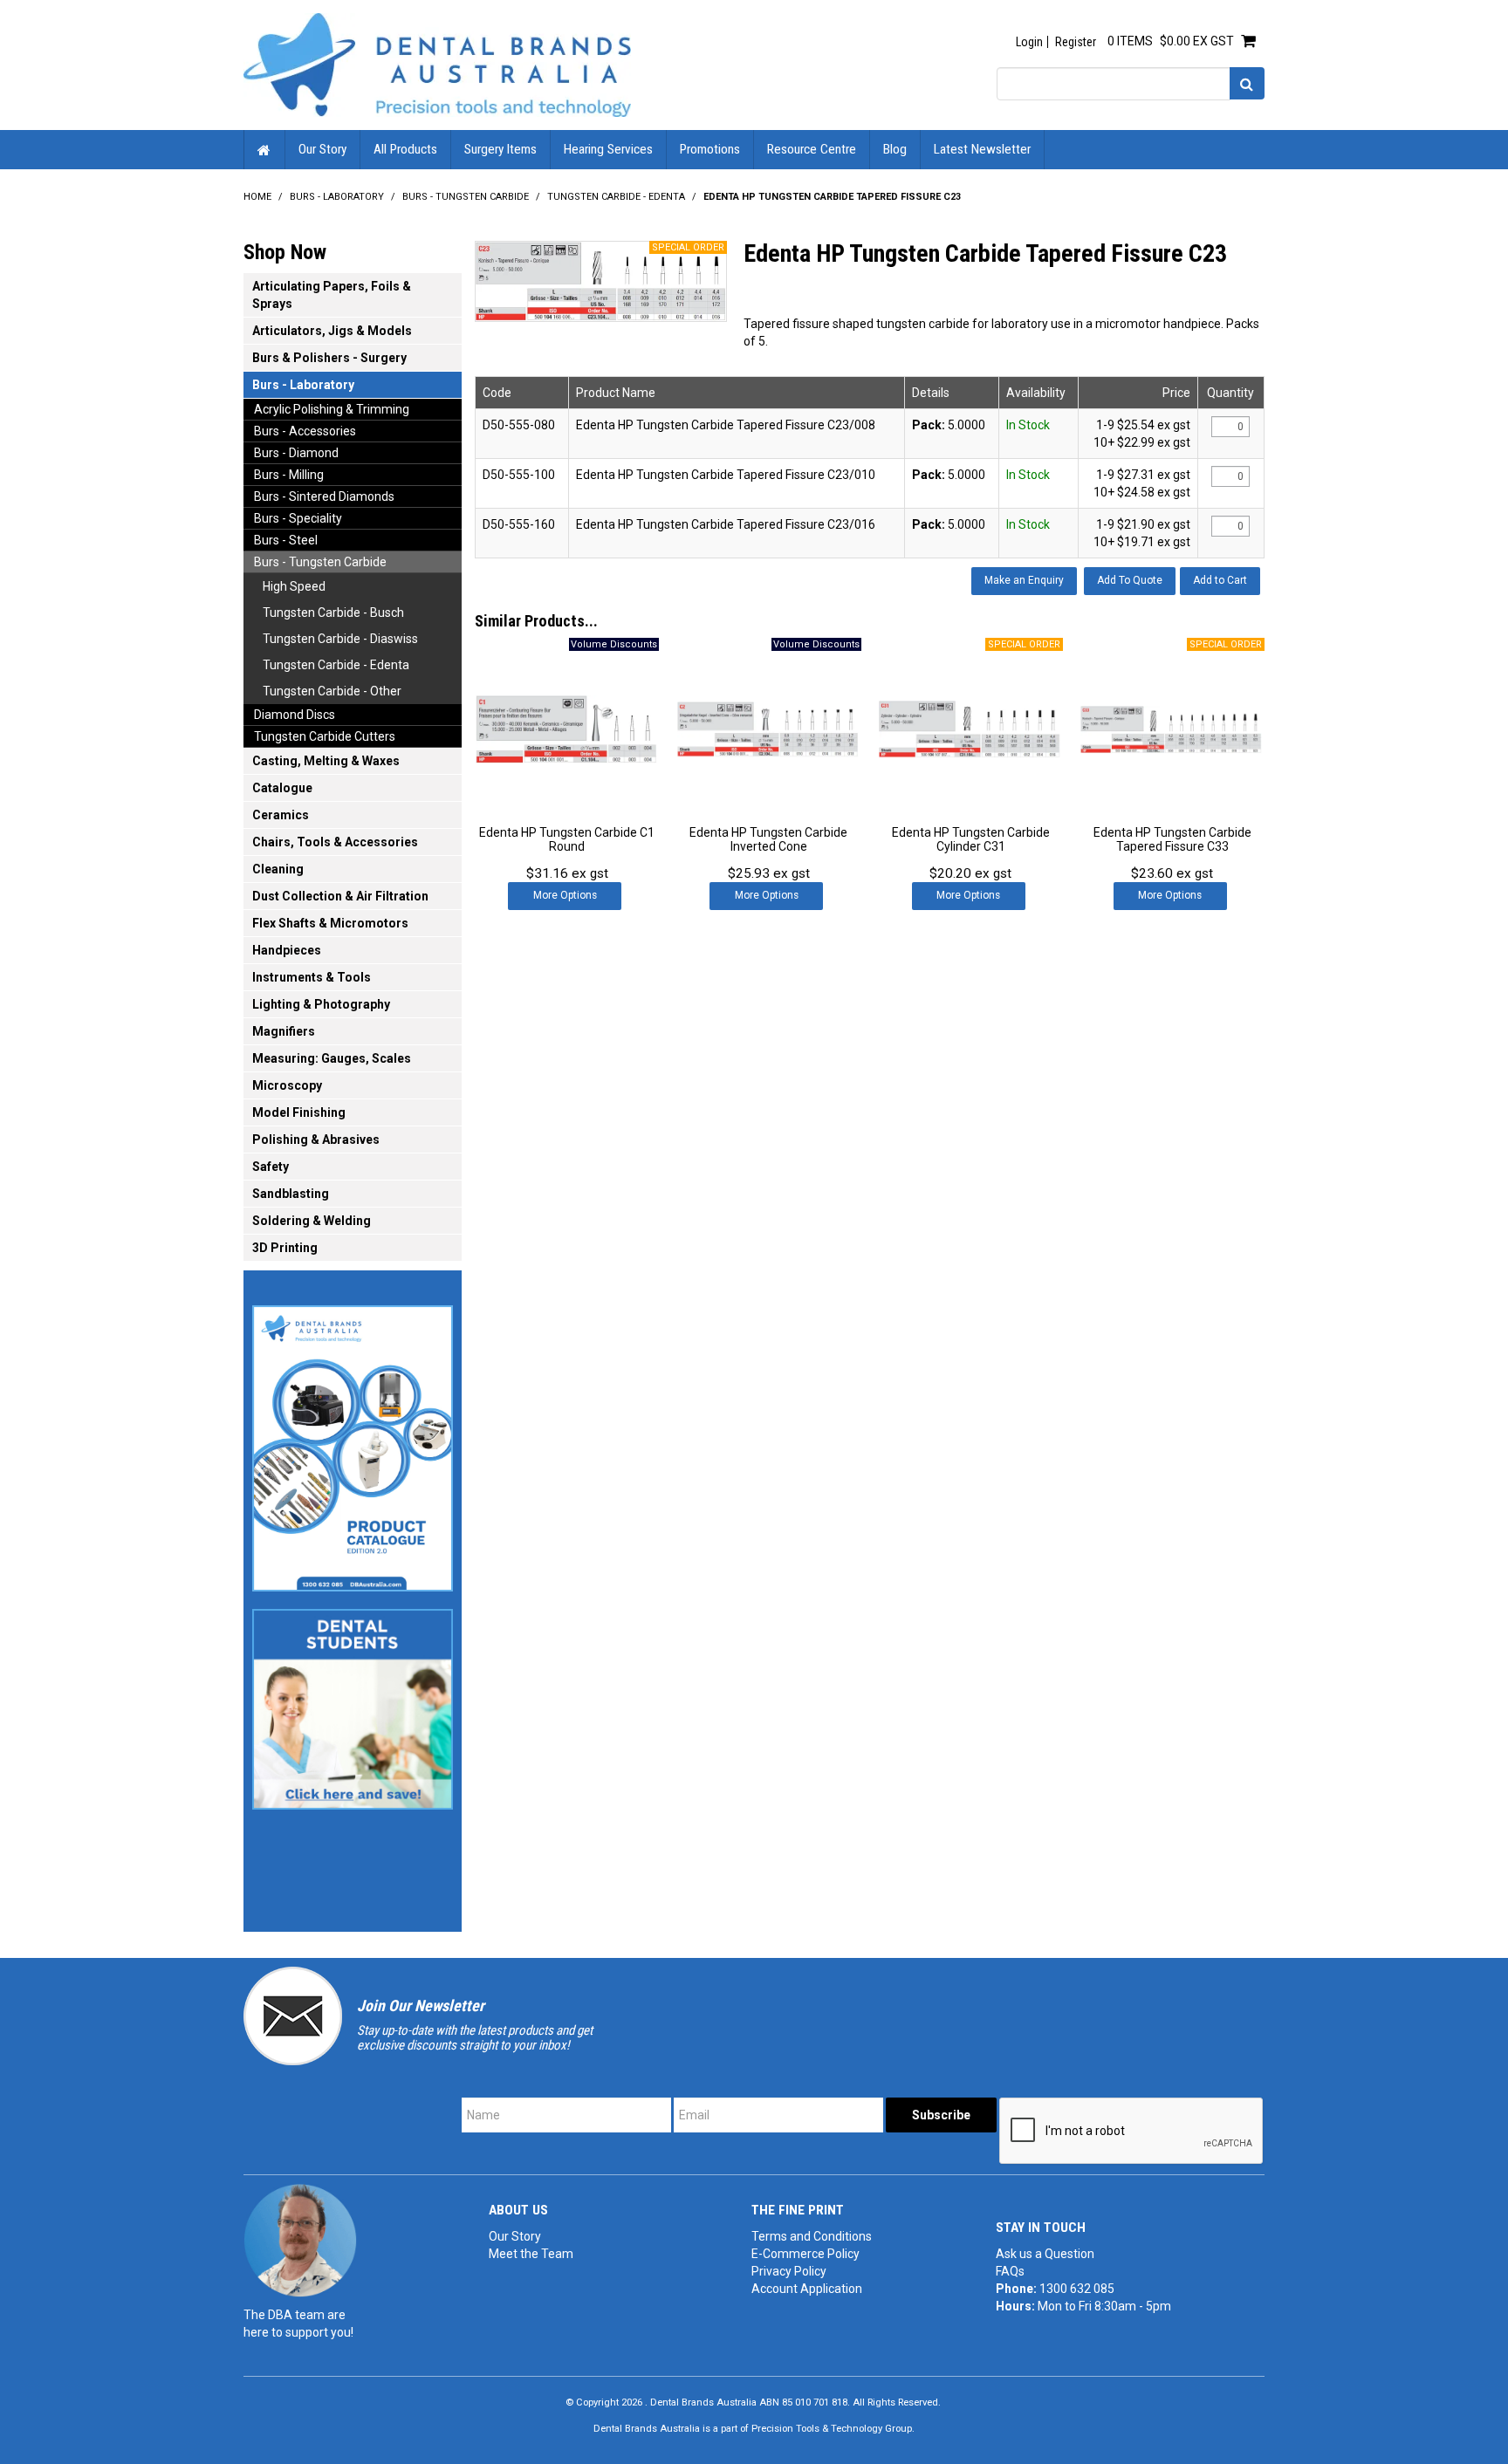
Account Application (807, 2289)
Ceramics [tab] (281, 815)
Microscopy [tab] (287, 1085)
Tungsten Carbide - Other (332, 691)
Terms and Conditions (812, 2236)
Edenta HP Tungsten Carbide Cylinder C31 (971, 839)
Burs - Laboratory (337, 197)
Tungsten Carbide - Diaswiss (340, 639)
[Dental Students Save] (353, 1704)
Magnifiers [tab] (284, 1031)
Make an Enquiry (1024, 580)
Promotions (710, 149)
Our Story (322, 149)
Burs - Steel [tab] (286, 540)
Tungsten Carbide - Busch (333, 613)
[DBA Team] (300, 2240)
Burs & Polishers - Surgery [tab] (329, 358)
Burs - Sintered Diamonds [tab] (324, 496)
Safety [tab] (271, 1167)
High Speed (294, 586)
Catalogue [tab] (282, 788)
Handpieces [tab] (287, 950)
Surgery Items (500, 149)
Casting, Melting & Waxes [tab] (326, 761)
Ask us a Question (1045, 2254)
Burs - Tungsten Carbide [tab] (320, 562)
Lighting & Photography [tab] (321, 1004)
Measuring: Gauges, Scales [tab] (332, 1058)
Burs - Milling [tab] (289, 475)
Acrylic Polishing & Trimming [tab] (332, 409)
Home (264, 150)
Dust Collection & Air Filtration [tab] (340, 896)
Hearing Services (608, 149)
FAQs (1010, 2271)
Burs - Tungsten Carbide (466, 197)
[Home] (437, 64)
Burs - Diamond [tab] (296, 453)
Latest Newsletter (982, 149)
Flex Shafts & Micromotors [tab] (330, 923)
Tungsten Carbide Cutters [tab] (325, 736)
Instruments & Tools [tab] (312, 977)
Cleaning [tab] (278, 869)
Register (1076, 42)
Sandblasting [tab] (291, 1194)
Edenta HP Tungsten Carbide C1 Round (567, 839)
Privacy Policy (789, 2271)
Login (1029, 42)
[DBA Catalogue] (353, 1443)
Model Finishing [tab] (299, 1112)
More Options (565, 895)
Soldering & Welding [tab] (312, 1221)
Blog (895, 149)
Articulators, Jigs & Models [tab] (332, 331)
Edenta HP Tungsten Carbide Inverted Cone (768, 839)
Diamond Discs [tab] (295, 715)
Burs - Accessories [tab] (305, 431)
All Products (405, 149)
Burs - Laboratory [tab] (303, 385)
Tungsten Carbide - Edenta (616, 197)
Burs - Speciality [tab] (298, 518)
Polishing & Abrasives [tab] (316, 1140)
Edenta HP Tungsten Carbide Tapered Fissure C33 (1172, 839)
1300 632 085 (1077, 2289)
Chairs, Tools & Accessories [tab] (335, 842)
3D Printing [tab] (285, 1248)
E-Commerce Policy (805, 2254)
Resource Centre (812, 149)
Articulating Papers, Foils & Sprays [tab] (332, 295)
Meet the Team (531, 2254)
